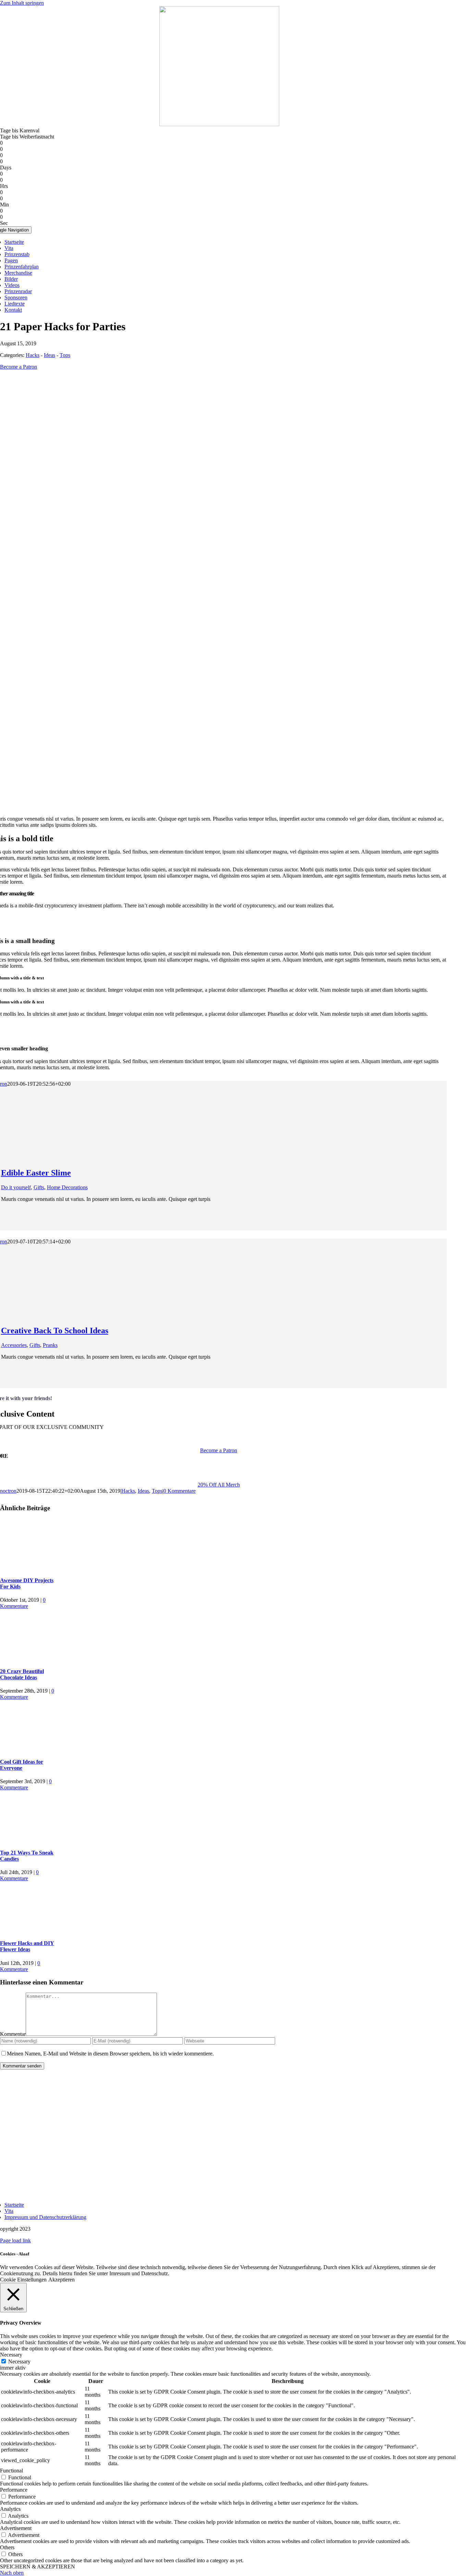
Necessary (19, 2362)
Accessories (14, 1345)
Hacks (33, 355)
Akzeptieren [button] (61, 2280)
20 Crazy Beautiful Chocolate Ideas (22, 1674)
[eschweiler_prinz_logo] (219, 124)
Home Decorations (67, 1187)
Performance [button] (14, 2490)
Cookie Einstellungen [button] (23, 2280)
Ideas (50, 355)
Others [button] (7, 2547)
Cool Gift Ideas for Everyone (22, 1765)
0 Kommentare (180, 1491)
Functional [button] (11, 2471)
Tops (65, 355)
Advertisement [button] (16, 2528)
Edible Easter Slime (36, 1173)
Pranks (50, 1345)
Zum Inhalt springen (22, 3)
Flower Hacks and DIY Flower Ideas (27, 1946)
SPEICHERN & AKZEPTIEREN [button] (38, 2567)
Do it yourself (16, 1187)
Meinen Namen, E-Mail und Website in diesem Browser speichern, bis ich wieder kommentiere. (110, 2054)
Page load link (15, 2240)
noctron (8, 1491)
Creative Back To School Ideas (55, 1331)
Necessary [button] (11, 2355)
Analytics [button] (10, 2509)
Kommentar (13, 2034)
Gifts (39, 1187)
